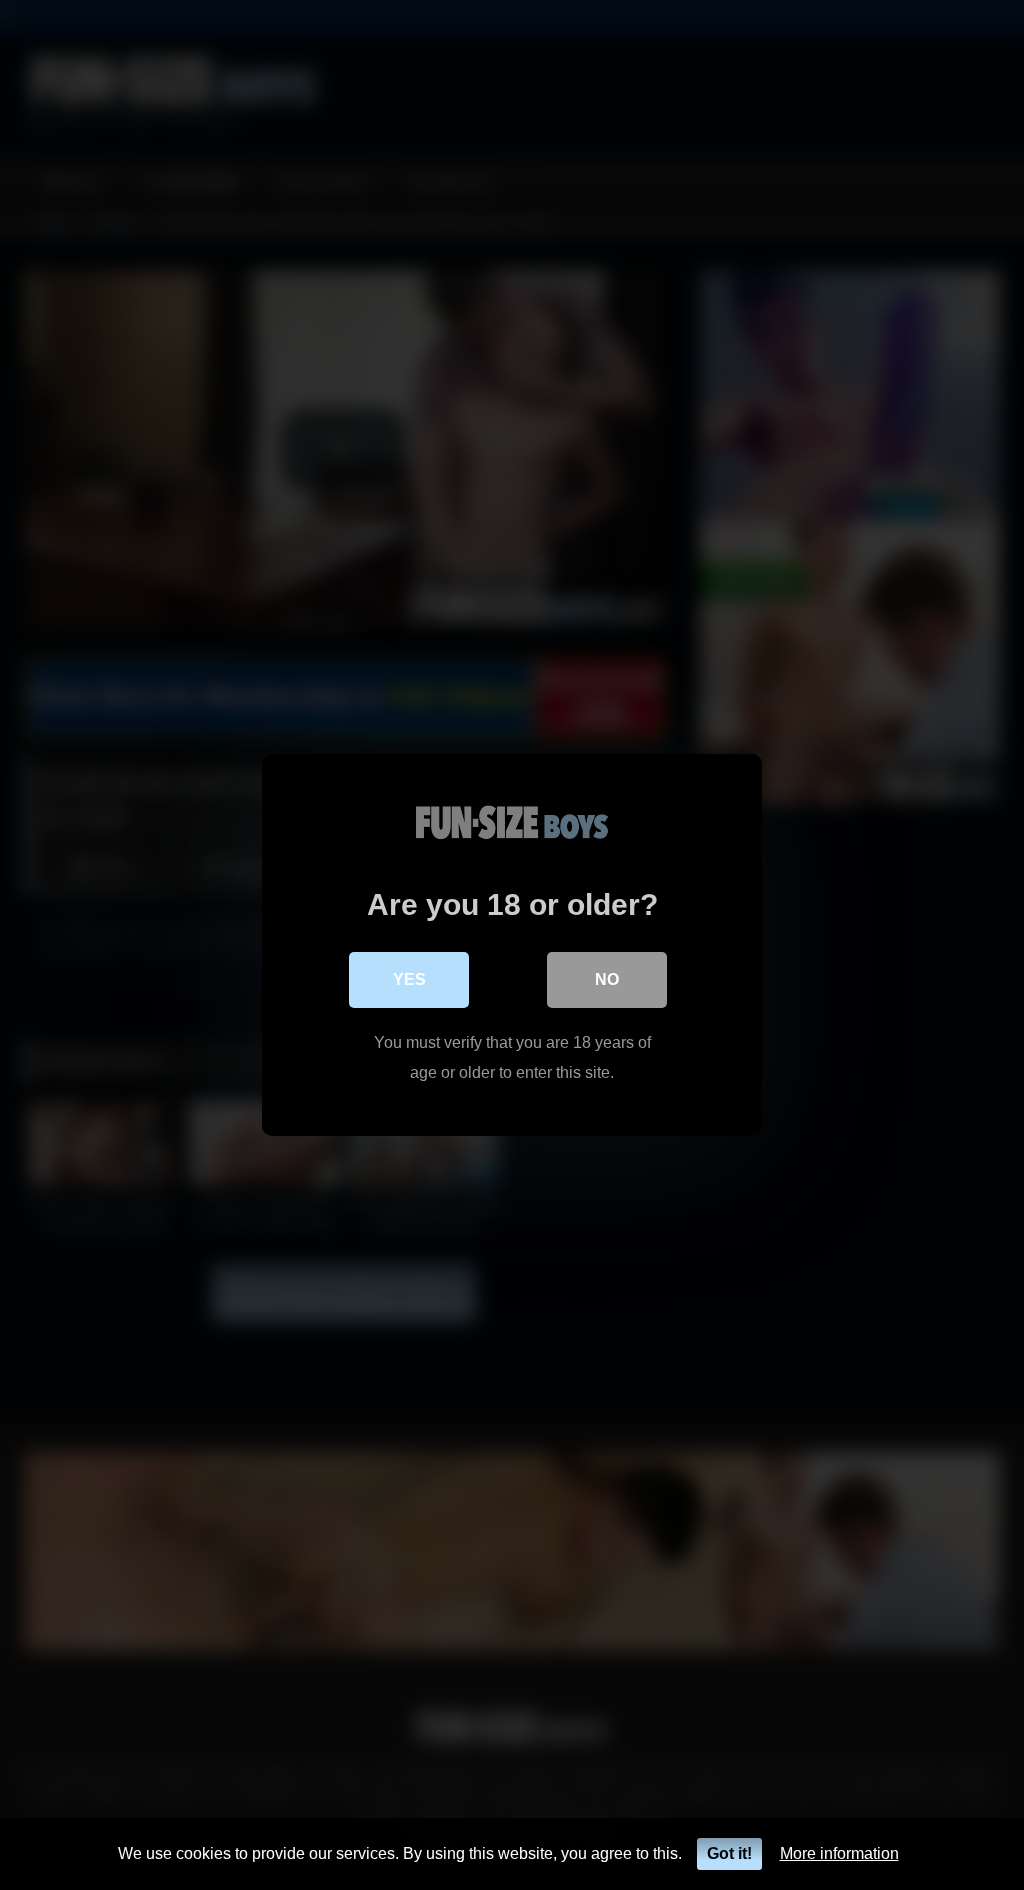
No (607, 979)
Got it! (729, 1853)
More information (839, 1853)
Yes (409, 979)
